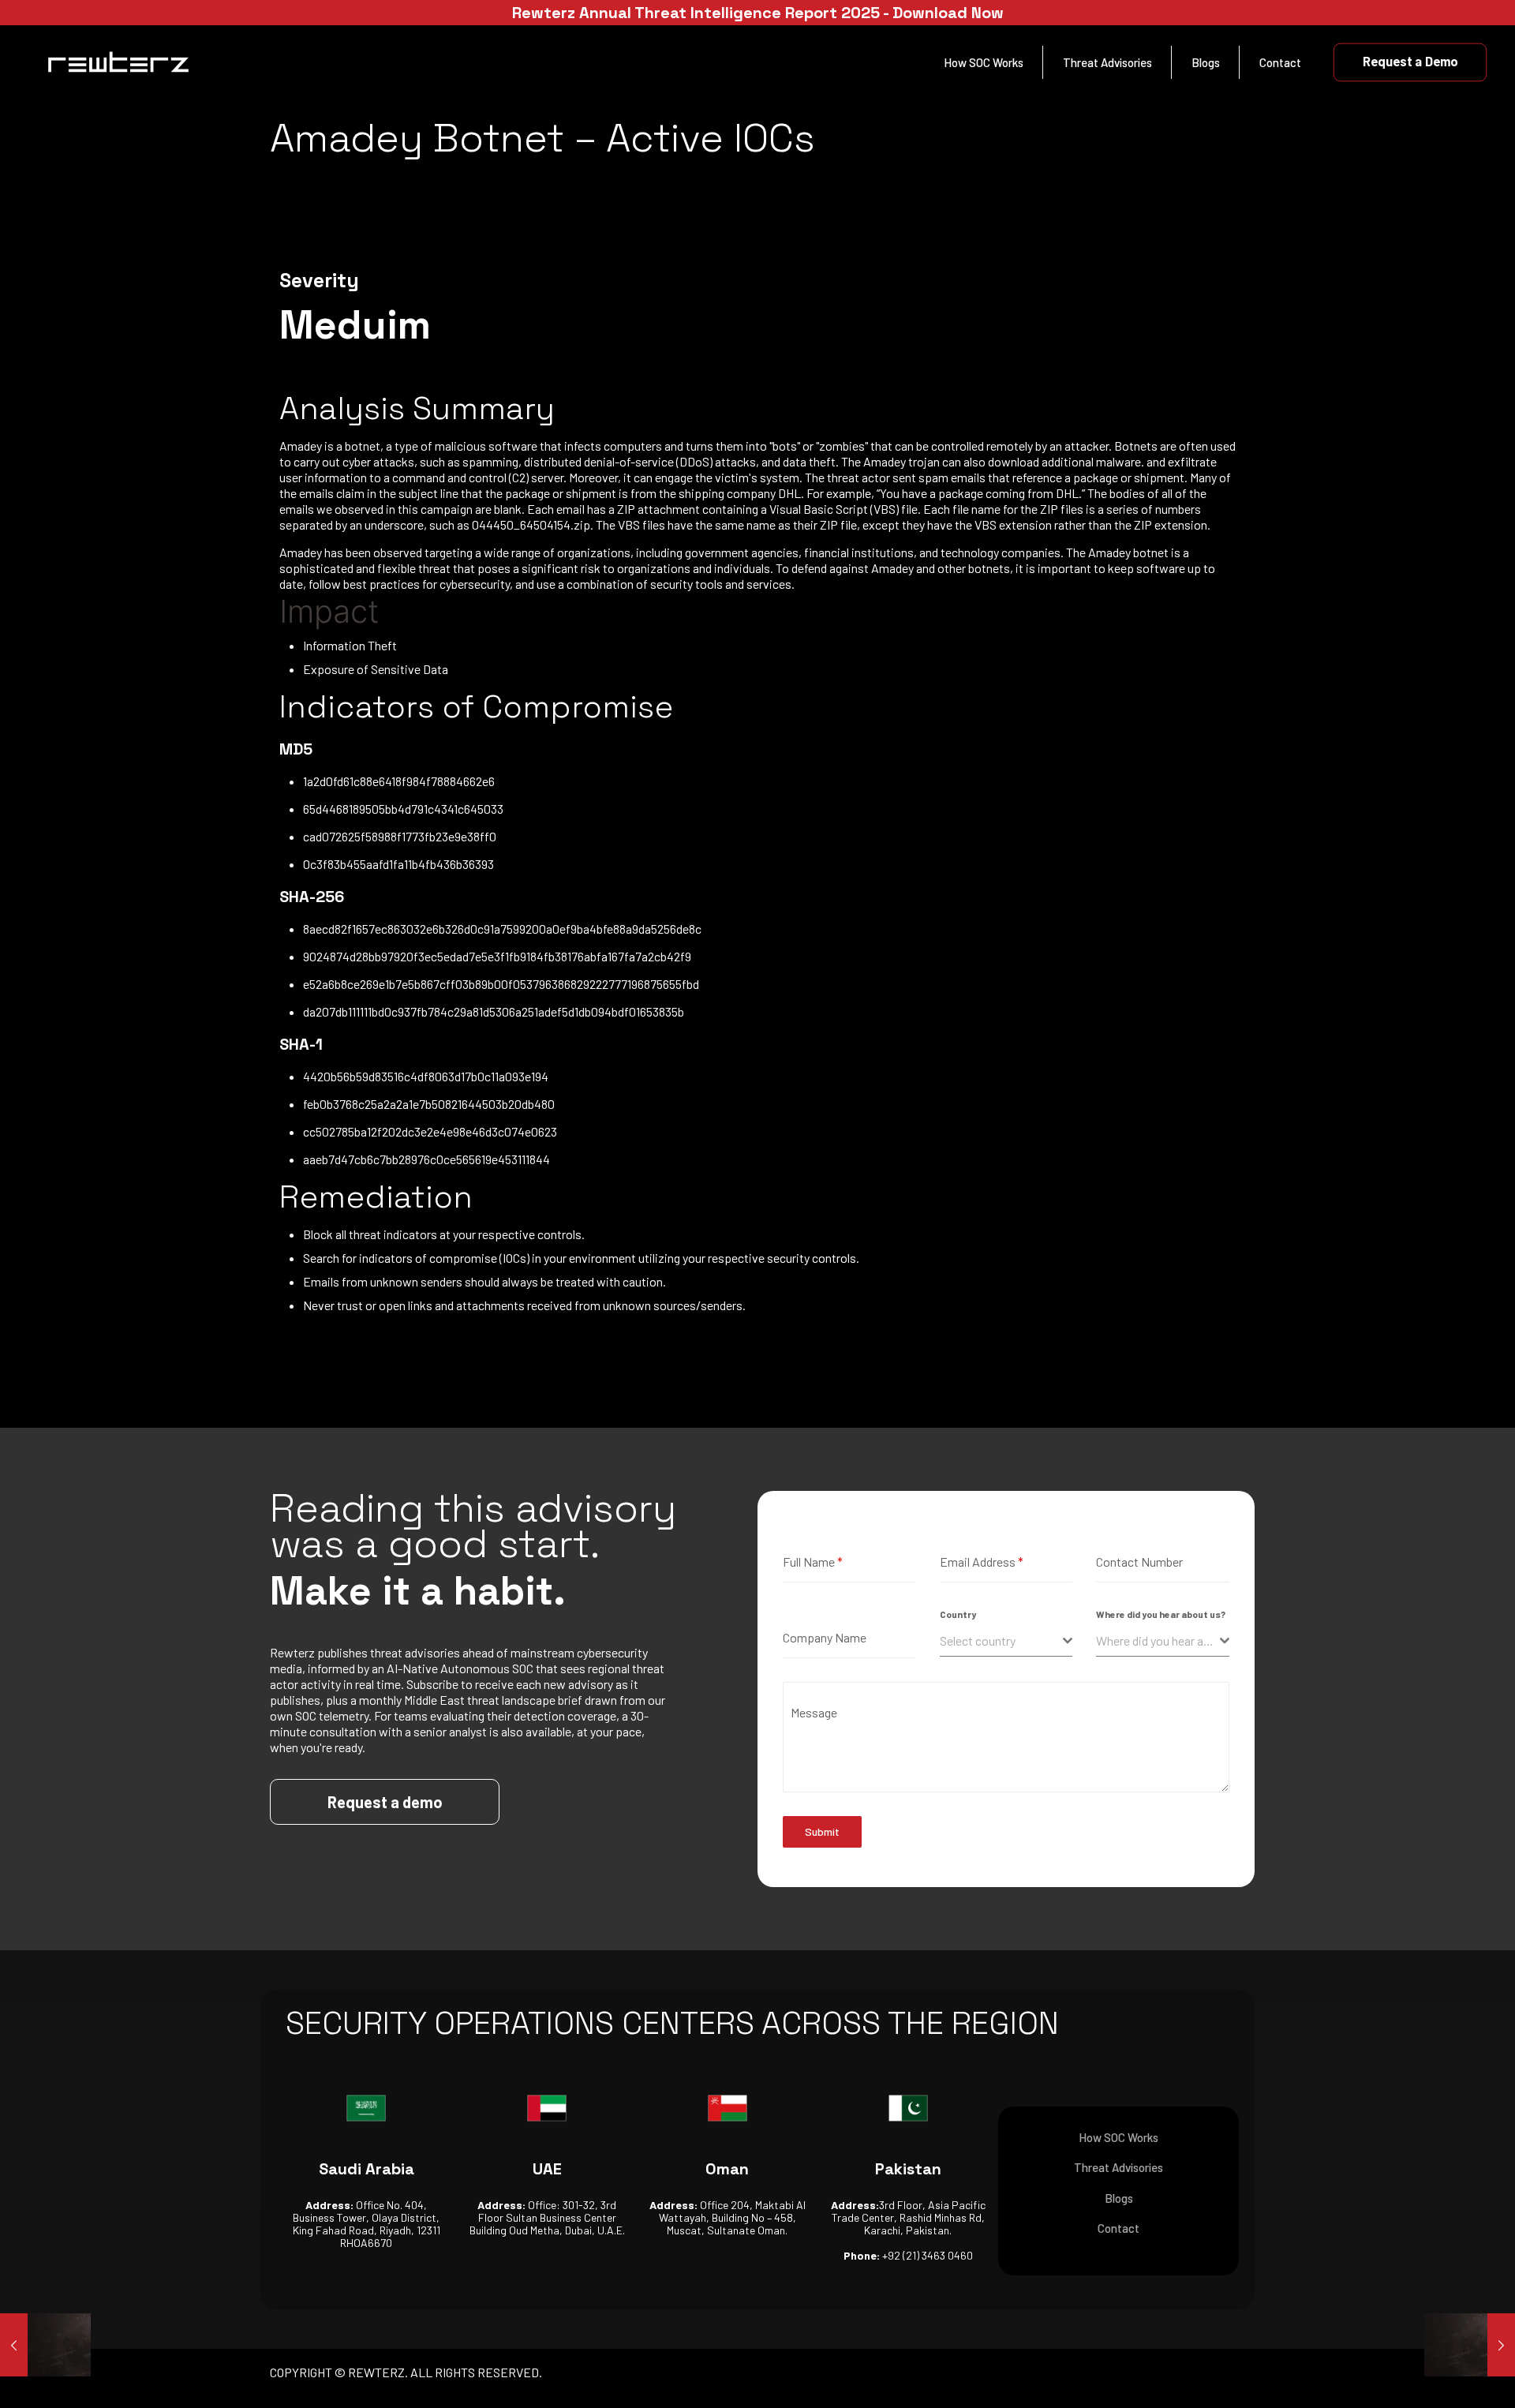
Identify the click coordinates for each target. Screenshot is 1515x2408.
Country (958, 1614)
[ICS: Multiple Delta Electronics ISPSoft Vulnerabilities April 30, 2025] (1470, 2345)
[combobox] (1006, 1641)
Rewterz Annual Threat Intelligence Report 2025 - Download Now (758, 13)
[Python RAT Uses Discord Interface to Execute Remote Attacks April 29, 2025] (45, 2345)
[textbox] (1002, 1641)
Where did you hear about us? (1161, 1614)
